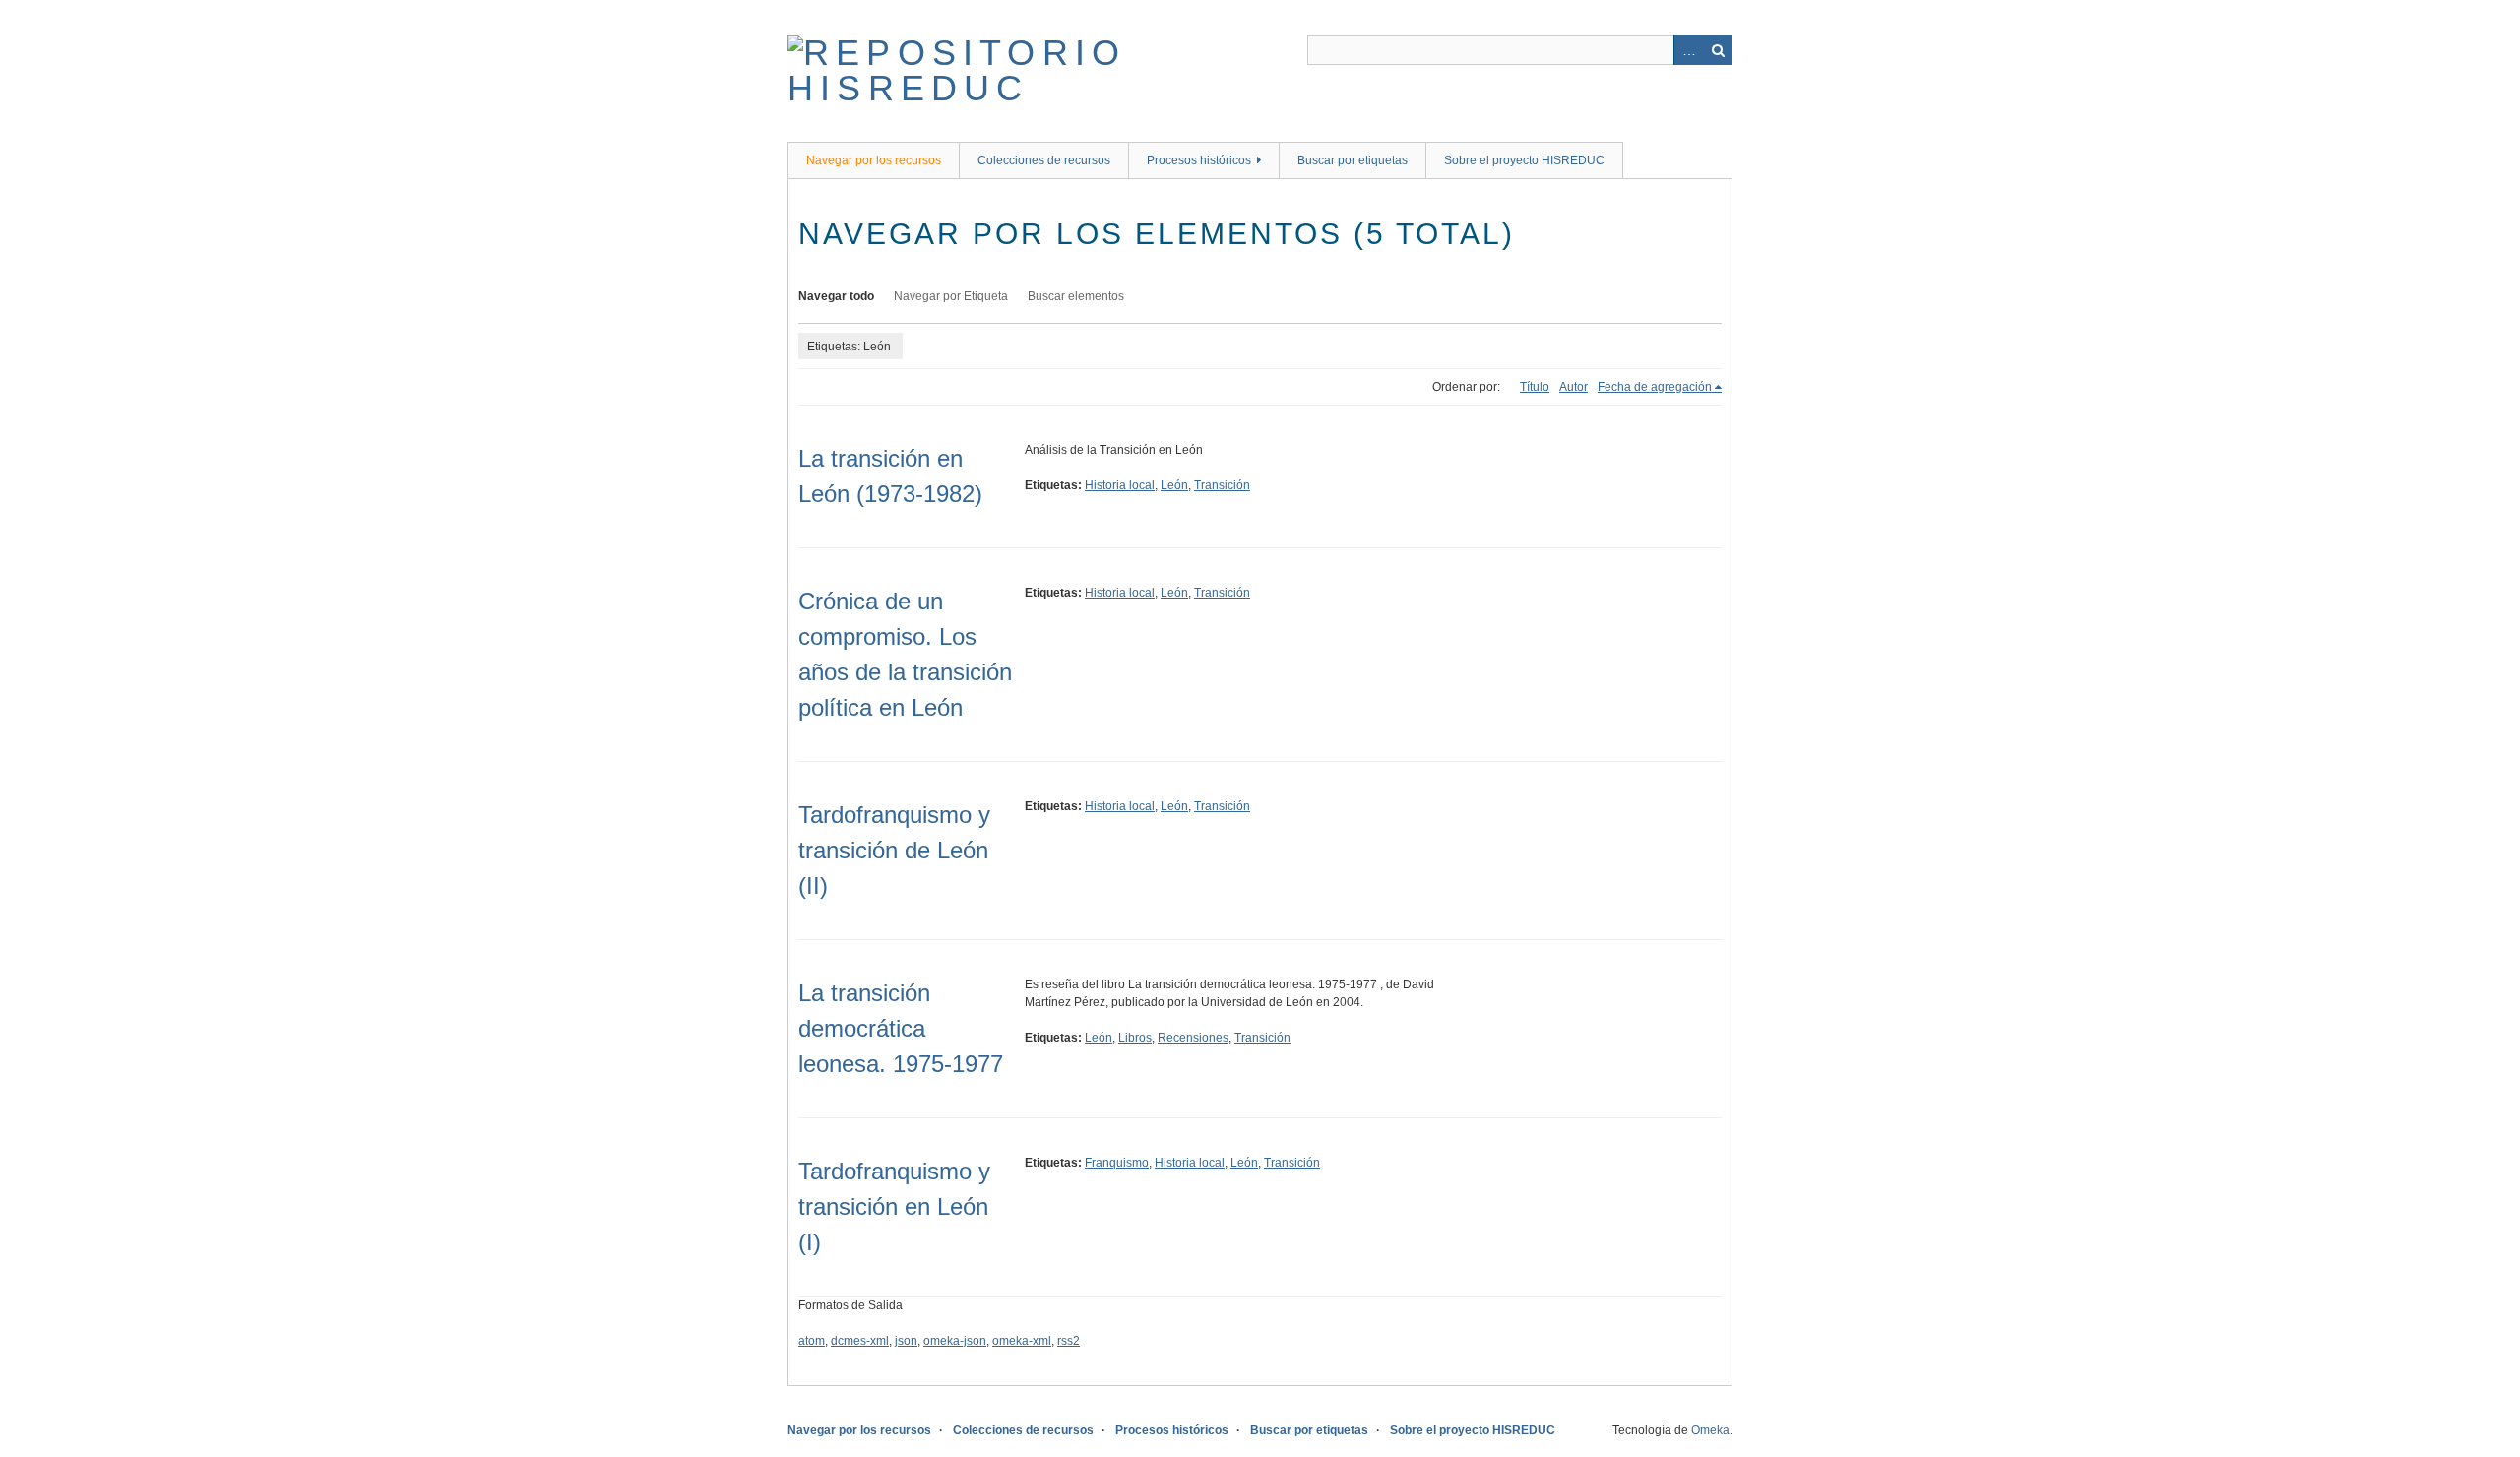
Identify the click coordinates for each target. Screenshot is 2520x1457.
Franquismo (1117, 1163)
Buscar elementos (1076, 296)
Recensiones (1193, 1038)
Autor (1574, 387)
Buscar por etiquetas (1353, 160)
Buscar (1718, 50)
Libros (1135, 1038)
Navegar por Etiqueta (951, 296)
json (906, 1341)
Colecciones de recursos (1044, 160)
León (1174, 485)
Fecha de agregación (1655, 387)
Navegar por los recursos (874, 160)
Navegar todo (836, 296)
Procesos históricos (1199, 160)
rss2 (1069, 1341)
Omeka (1710, 1430)
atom (812, 1341)
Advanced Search (1688, 50)
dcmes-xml (860, 1341)
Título (1535, 387)
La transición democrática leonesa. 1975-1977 (901, 1028)
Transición (1222, 485)
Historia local (1120, 485)
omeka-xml (1022, 1341)
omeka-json (955, 1341)
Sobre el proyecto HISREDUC (1524, 160)
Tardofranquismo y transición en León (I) (894, 1206)
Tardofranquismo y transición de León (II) (894, 850)
